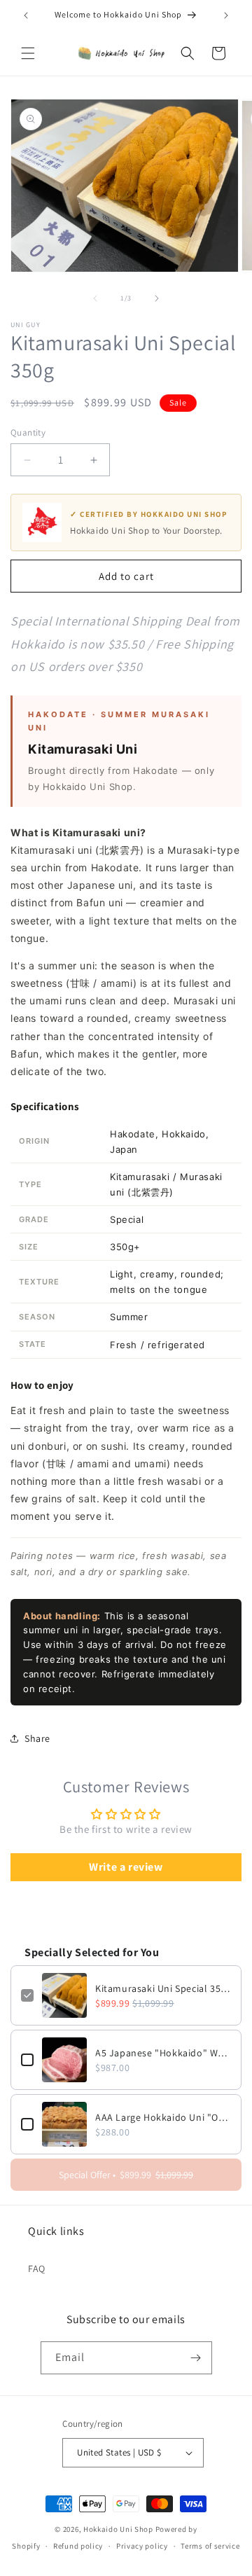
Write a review (126, 1867)
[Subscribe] (196, 2358)
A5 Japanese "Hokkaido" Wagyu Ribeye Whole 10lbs (163, 2053)
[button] (28, 53)
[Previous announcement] (26, 15)
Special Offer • (126, 2175)
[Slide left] (95, 298)
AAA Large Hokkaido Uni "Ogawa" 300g (163, 2117)
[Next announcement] (226, 15)
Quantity (28, 432)
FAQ (37, 2269)
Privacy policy (142, 2546)
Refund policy (78, 2546)
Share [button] (37, 1738)
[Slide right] (157, 298)
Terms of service (210, 2546)
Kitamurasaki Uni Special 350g (163, 1988)
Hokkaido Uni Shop (118, 2529)
